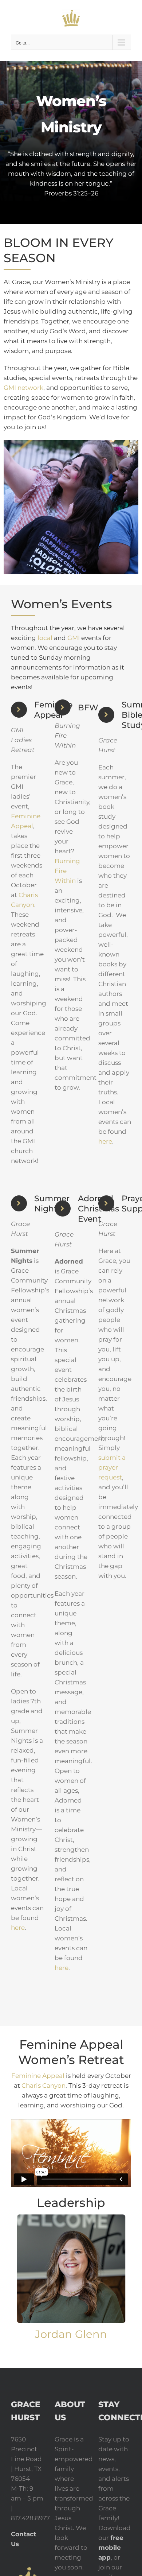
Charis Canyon (44, 2086)
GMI (74, 638)
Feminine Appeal (38, 2076)
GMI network (23, 388)
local (45, 638)
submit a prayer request (112, 1467)
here (105, 1141)
